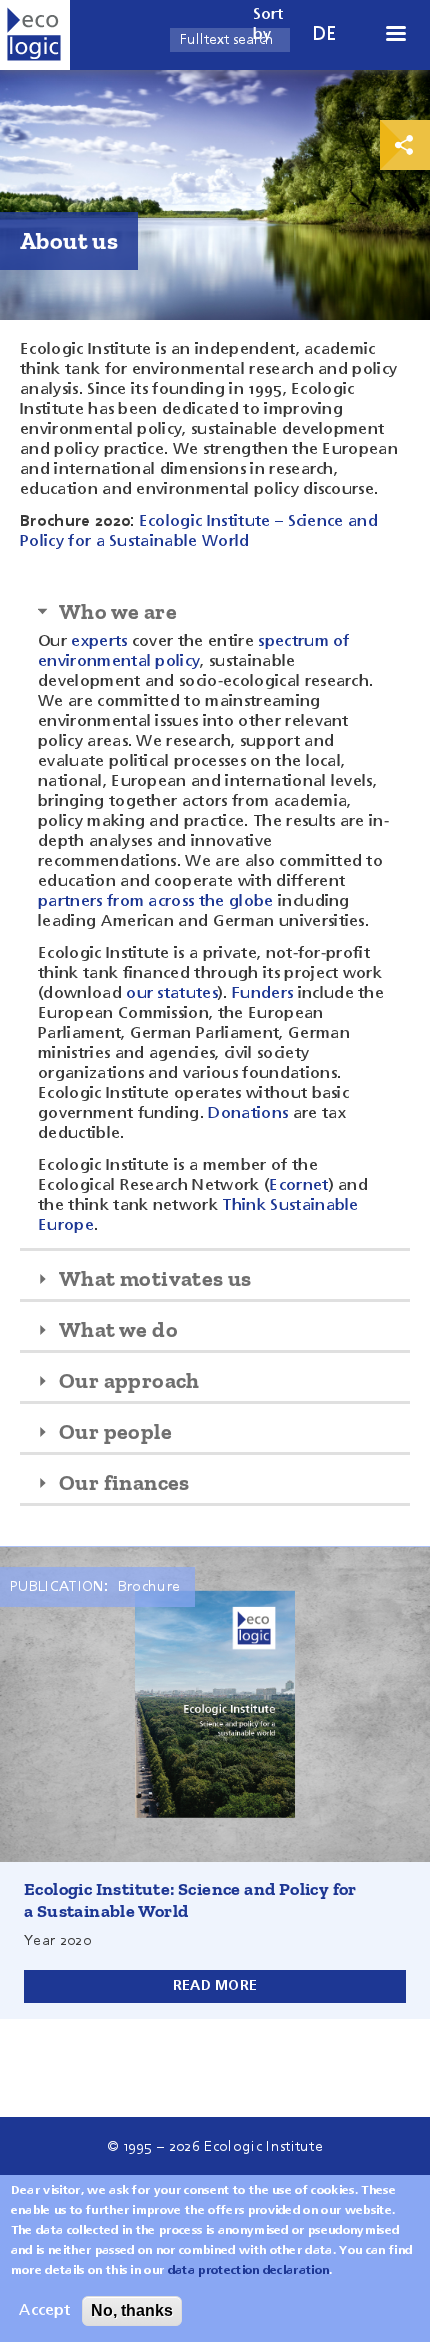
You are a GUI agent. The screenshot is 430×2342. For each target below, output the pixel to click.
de (325, 34)
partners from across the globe (156, 902)
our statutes (172, 994)
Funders (262, 994)
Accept (44, 2311)
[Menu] (395, 35)
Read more (215, 1986)
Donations (248, 1114)
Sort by (268, 25)
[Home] (35, 35)
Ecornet (298, 1186)
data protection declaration (249, 2271)
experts (99, 642)
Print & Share (405, 145)
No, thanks (132, 2310)
